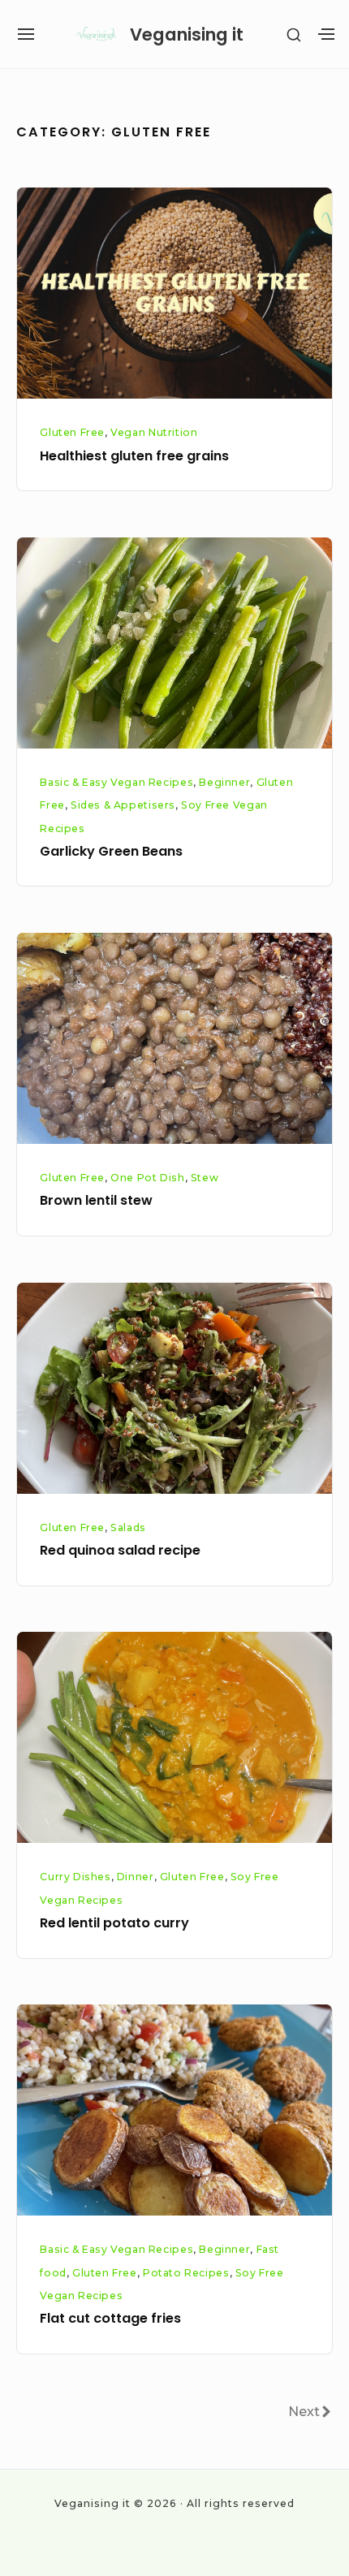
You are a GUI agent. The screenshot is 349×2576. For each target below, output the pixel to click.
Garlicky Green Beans (111, 851)
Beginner (224, 782)
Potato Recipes (186, 2273)
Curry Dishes (75, 1877)
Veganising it (187, 35)
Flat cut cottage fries (110, 2318)
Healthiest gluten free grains (134, 456)
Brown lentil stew (96, 1200)
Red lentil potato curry (114, 1923)
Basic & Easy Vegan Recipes (116, 782)
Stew (205, 1178)
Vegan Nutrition (154, 432)
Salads (128, 1527)
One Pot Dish (147, 1178)
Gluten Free (72, 432)
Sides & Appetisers (123, 805)
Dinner (136, 1877)
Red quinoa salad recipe (120, 1550)
